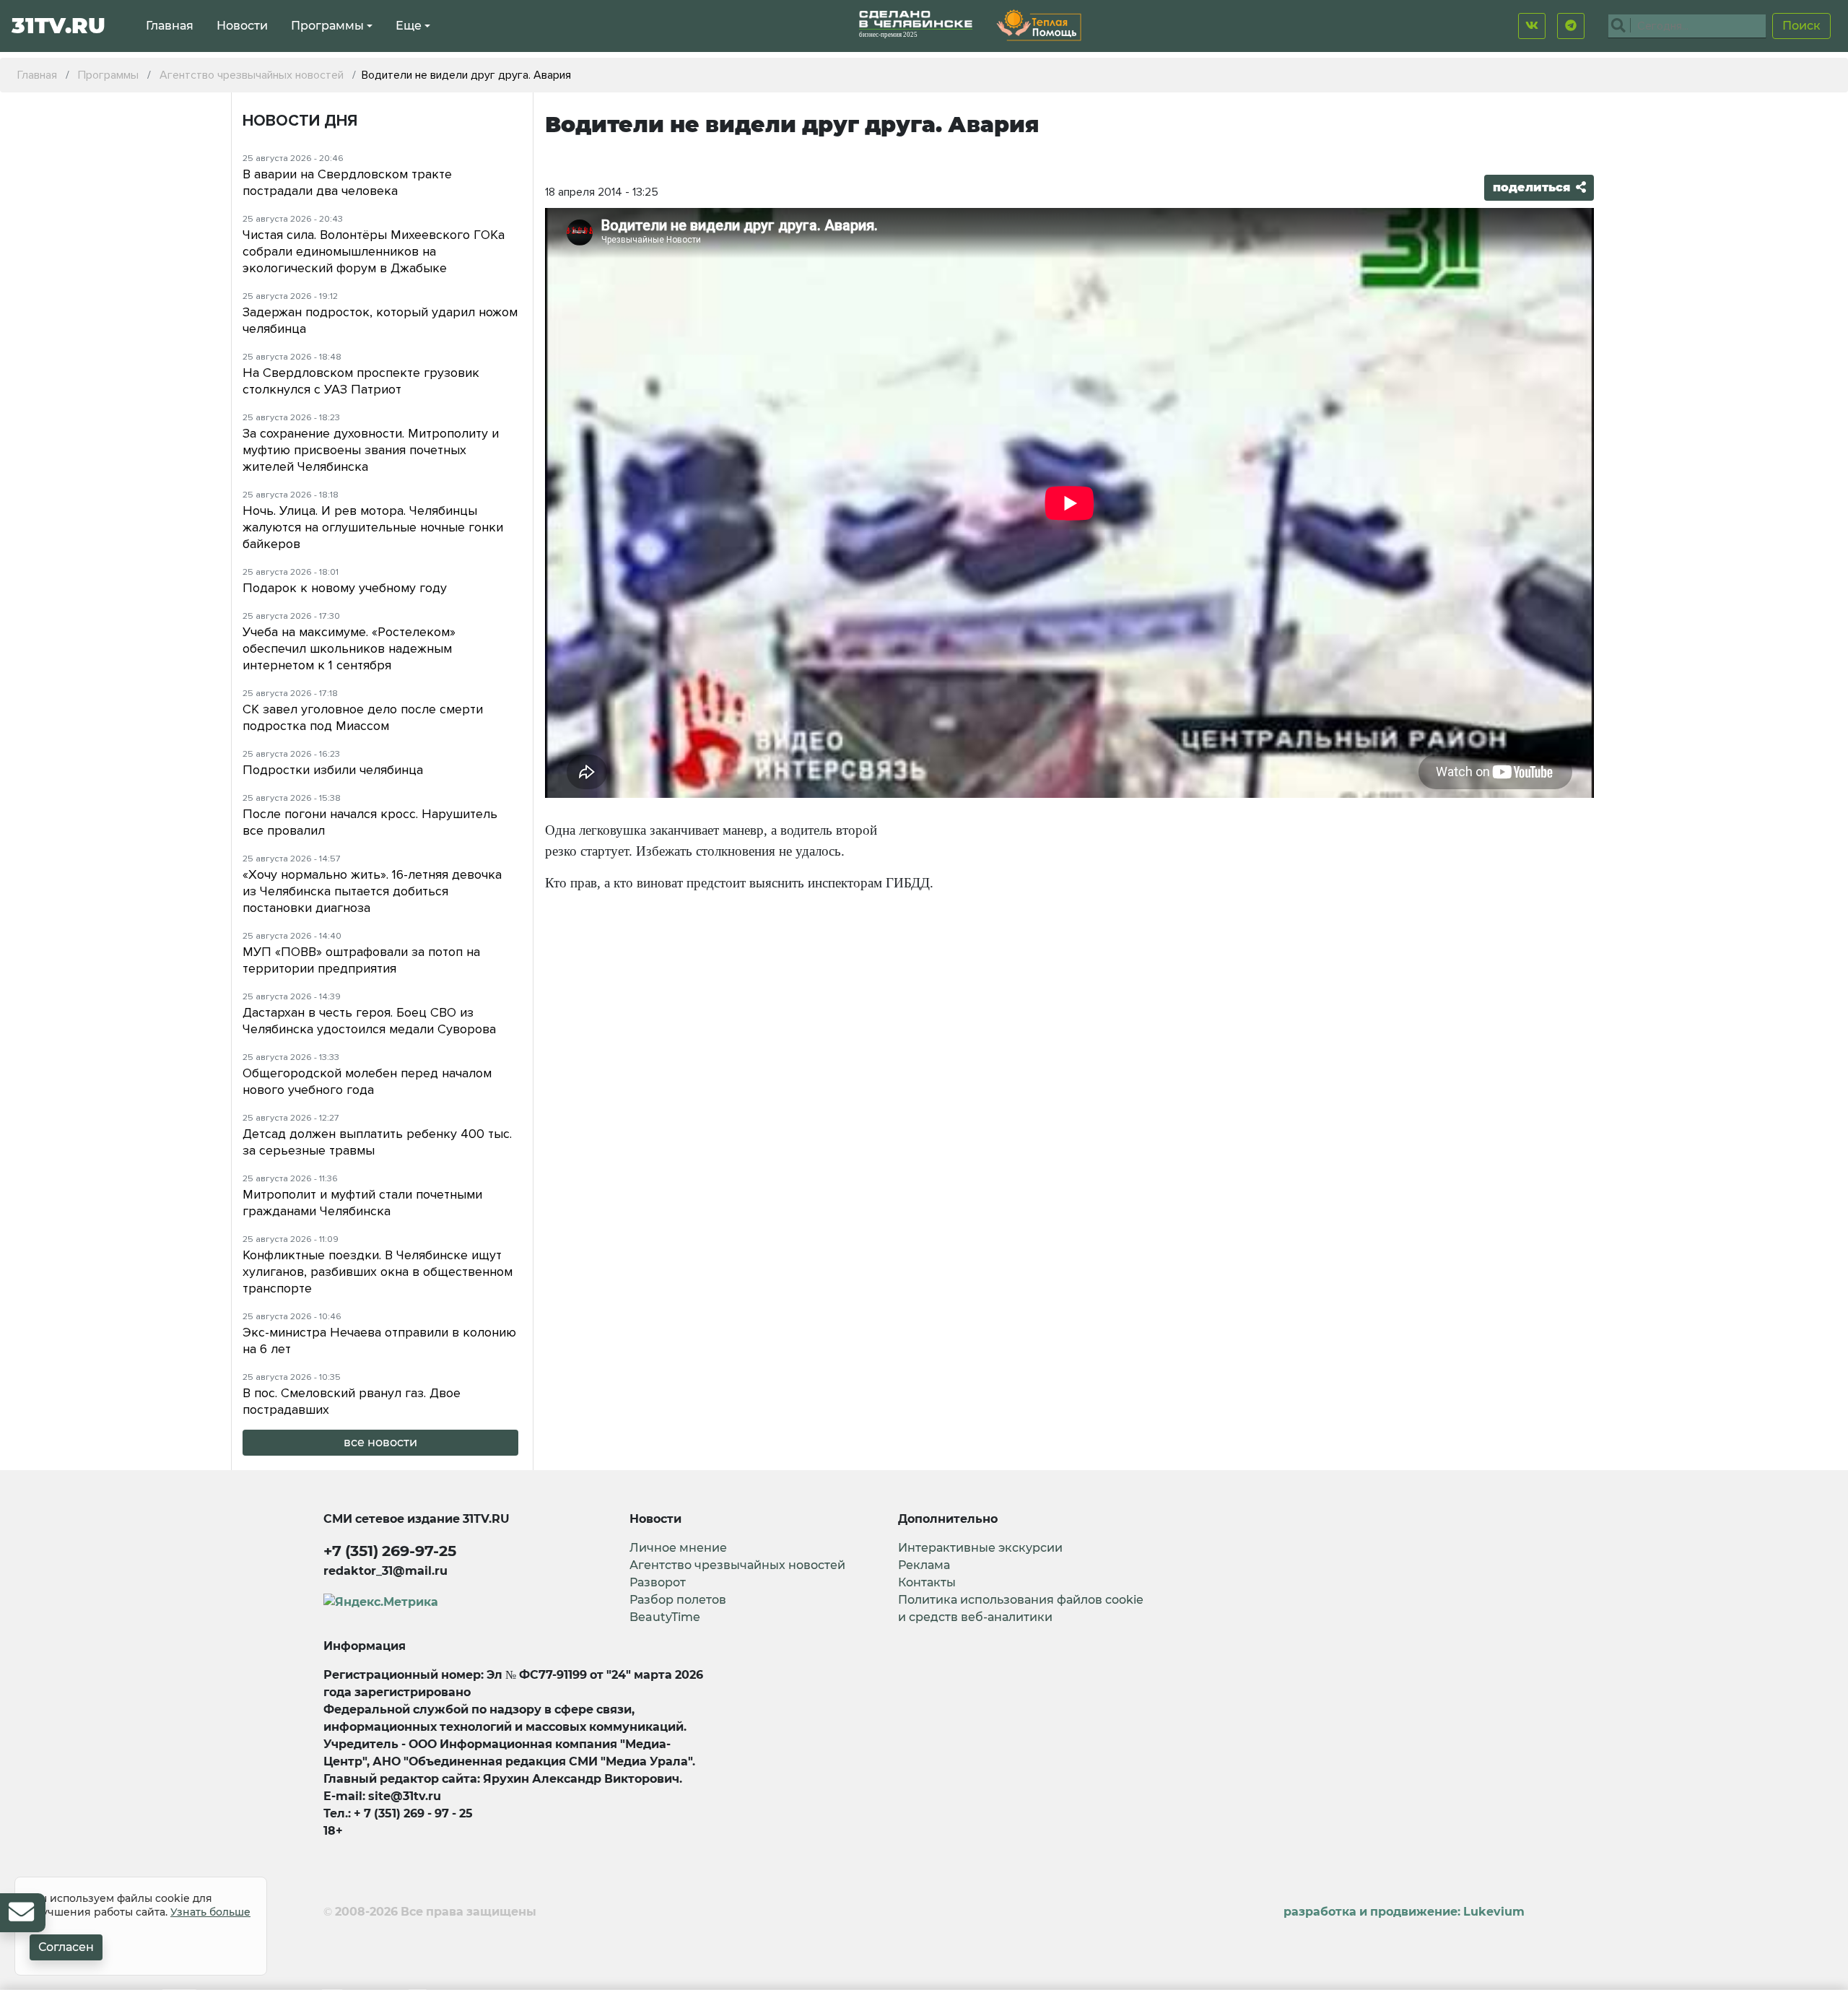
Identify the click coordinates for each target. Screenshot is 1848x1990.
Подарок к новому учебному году (345, 588)
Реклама (924, 1565)
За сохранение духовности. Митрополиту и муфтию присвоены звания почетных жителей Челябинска (371, 450)
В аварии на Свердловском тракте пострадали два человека (347, 182)
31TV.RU (58, 26)
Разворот (658, 1582)
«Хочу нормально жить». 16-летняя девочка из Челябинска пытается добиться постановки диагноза (372, 891)
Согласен (66, 1947)
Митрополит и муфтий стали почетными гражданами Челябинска (362, 1203)
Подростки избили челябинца (333, 770)
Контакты (927, 1582)
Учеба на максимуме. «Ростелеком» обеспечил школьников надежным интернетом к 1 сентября (349, 648)
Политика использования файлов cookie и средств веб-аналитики (1021, 1608)
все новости (380, 1442)
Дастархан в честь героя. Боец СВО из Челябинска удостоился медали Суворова (369, 1021)
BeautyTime (665, 1617)
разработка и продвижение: (1404, 1912)
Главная (170, 26)
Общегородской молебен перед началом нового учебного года (367, 1081)
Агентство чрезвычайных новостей (737, 1565)
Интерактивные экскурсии (980, 1548)
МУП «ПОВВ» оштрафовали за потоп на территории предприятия (361, 960)
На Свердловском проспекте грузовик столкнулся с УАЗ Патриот (361, 381)
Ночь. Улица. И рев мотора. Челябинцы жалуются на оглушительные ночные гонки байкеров (373, 527)
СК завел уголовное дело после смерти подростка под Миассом (363, 717)
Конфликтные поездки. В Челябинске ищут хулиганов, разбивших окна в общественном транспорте (378, 1272)
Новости (242, 26)
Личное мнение (678, 1548)
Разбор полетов (678, 1600)
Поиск (1801, 26)
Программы (327, 26)
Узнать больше (210, 1912)
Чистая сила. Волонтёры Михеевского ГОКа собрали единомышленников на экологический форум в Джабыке (374, 251)
